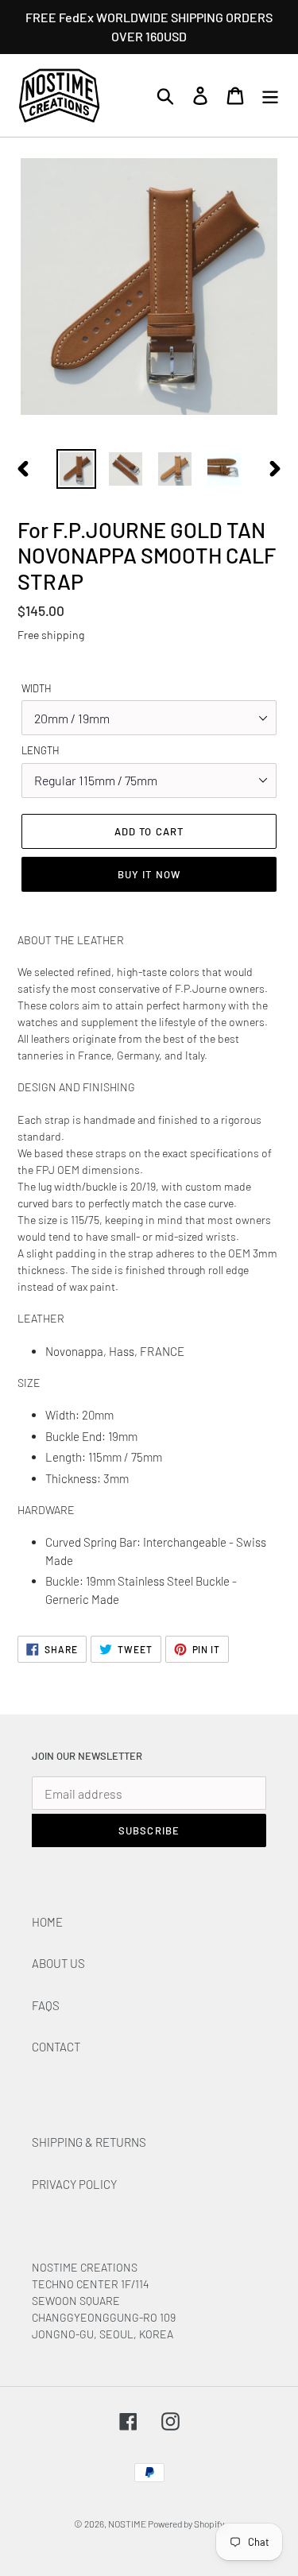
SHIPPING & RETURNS (89, 2142)
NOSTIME (128, 2524)
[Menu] (270, 96)
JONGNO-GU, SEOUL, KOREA (104, 2334)
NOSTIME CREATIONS (85, 2267)
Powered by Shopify (186, 2524)
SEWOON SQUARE (76, 2301)
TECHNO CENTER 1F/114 (91, 2284)
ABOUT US (58, 1963)
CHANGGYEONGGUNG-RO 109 (104, 2317)
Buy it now (149, 874)
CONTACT (56, 2047)
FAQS (46, 2005)
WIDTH (37, 688)
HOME (47, 1922)
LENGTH (41, 750)
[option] (76, 469)
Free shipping (51, 635)
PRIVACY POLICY (74, 2184)
